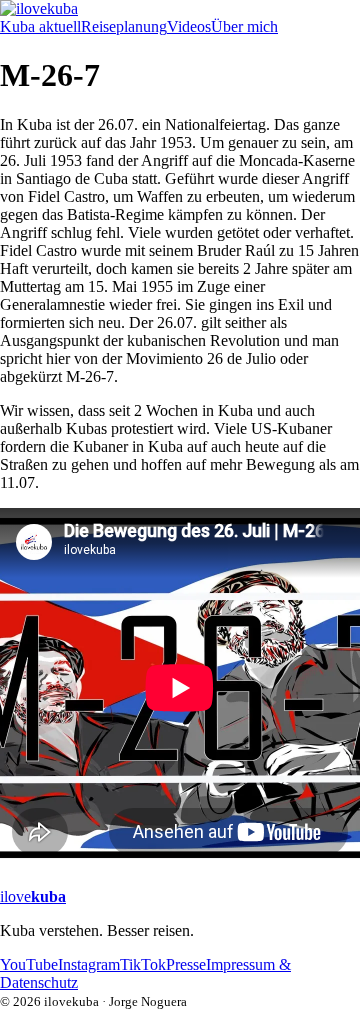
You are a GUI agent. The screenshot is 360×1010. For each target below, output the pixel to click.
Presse (186, 964)
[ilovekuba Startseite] (180, 9)
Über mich (244, 26)
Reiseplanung (124, 26)
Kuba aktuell (40, 26)
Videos (189, 26)
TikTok (143, 964)
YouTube (29, 964)
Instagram (89, 964)
